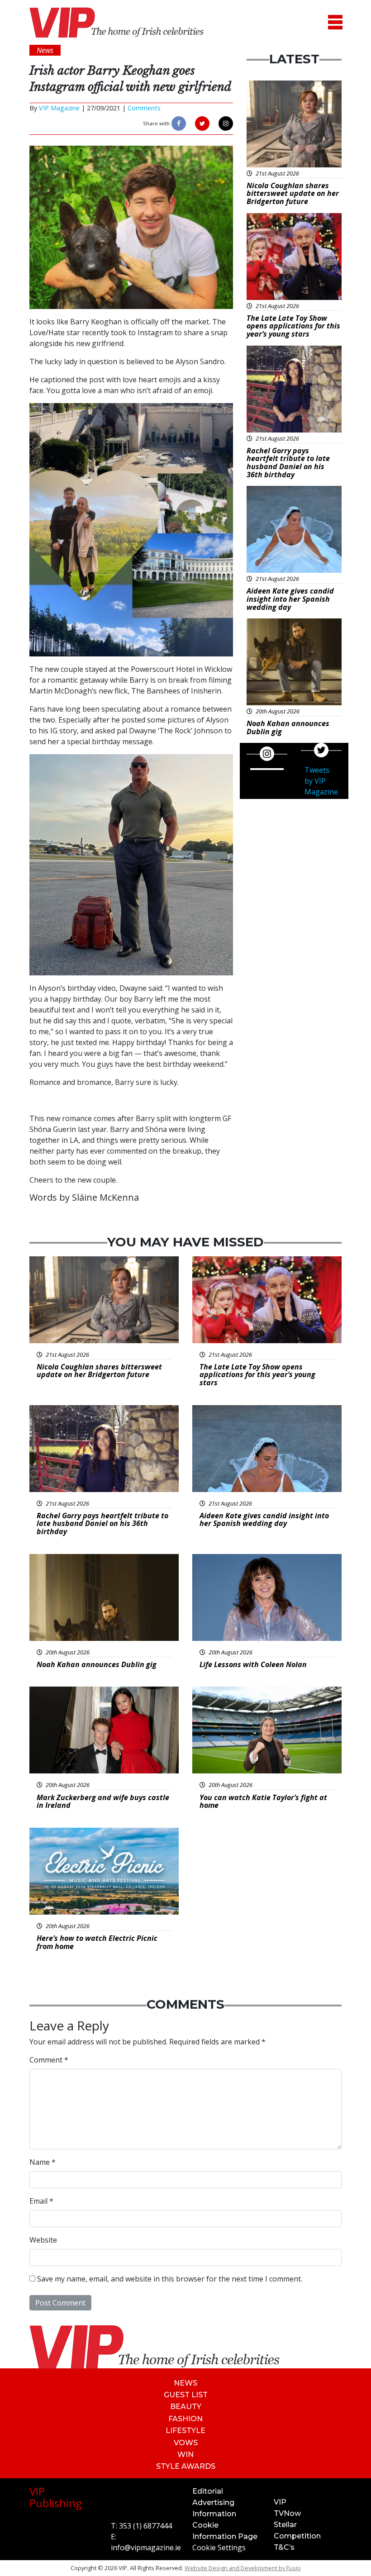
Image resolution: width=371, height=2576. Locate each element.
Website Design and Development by (243, 2568)
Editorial (208, 2491)
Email (41, 2201)
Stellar (285, 2525)
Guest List (186, 2395)
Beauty (186, 2407)
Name (43, 2162)
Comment (49, 2060)
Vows (186, 2443)
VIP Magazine (59, 108)
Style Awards (186, 2466)
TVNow (287, 2513)
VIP (280, 2502)
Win (185, 2455)
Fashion (185, 2419)
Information (214, 2514)
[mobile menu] (335, 22)
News (185, 2383)
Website (43, 2240)
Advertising (213, 2502)
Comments (144, 108)
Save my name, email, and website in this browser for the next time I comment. (170, 2279)
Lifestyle (185, 2431)
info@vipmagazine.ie (146, 2547)
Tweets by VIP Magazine (321, 781)
